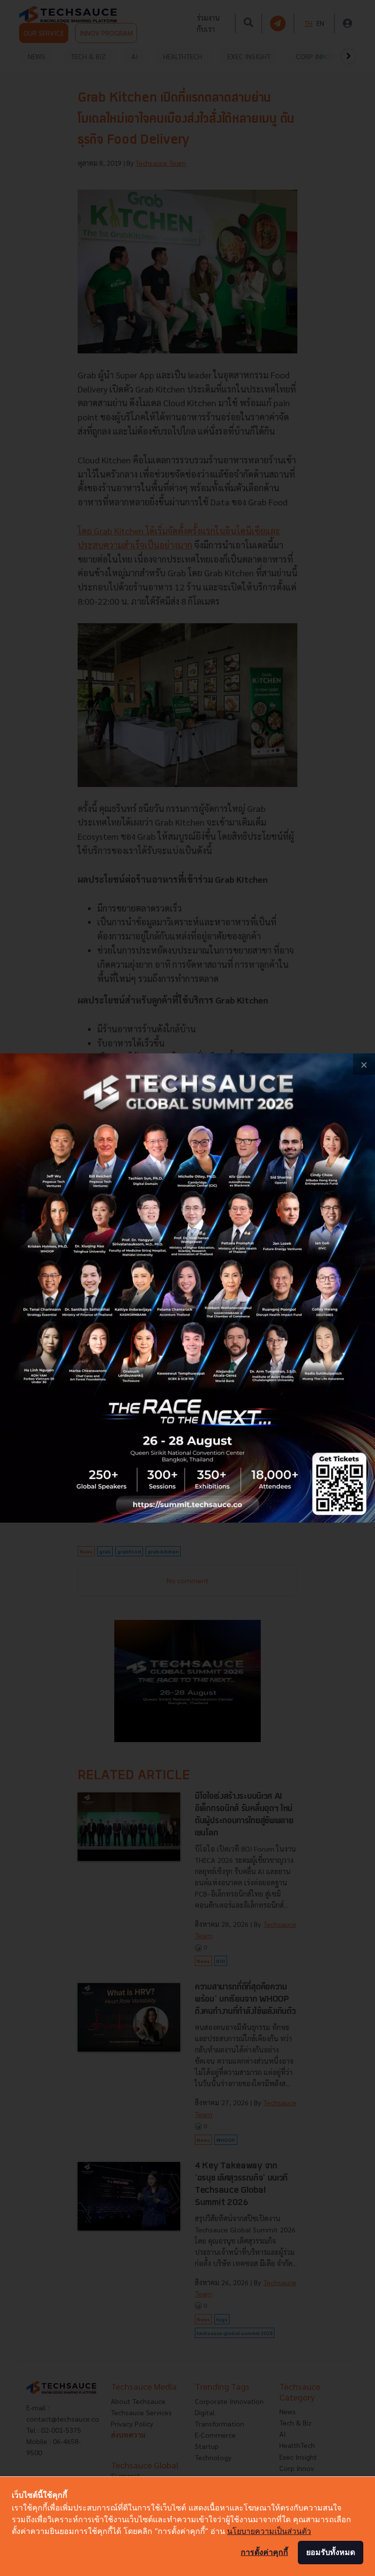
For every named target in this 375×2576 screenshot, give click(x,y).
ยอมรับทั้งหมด (331, 2552)
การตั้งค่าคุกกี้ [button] (264, 2552)
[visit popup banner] (187, 1288)
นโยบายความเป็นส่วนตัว (269, 2531)
